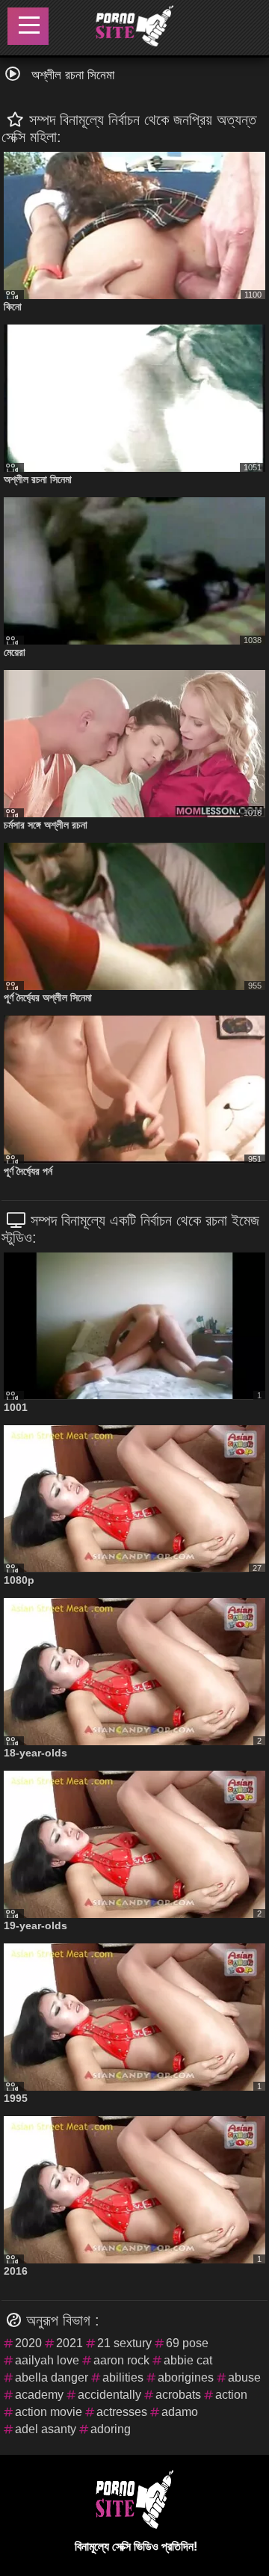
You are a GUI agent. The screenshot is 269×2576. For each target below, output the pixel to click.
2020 (28, 2343)
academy (39, 2395)
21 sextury (124, 2343)
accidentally (109, 2395)
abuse (244, 2377)
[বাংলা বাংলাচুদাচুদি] (134, 28)
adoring (111, 2429)
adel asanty (46, 2429)
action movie (49, 2412)
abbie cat (188, 2360)
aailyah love (47, 2360)
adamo (180, 2412)
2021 (69, 2343)
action (231, 2395)
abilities (123, 2377)
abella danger (52, 2377)
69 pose (187, 2343)
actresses (122, 2412)
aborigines (186, 2377)
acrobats (178, 2395)
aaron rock (121, 2360)
